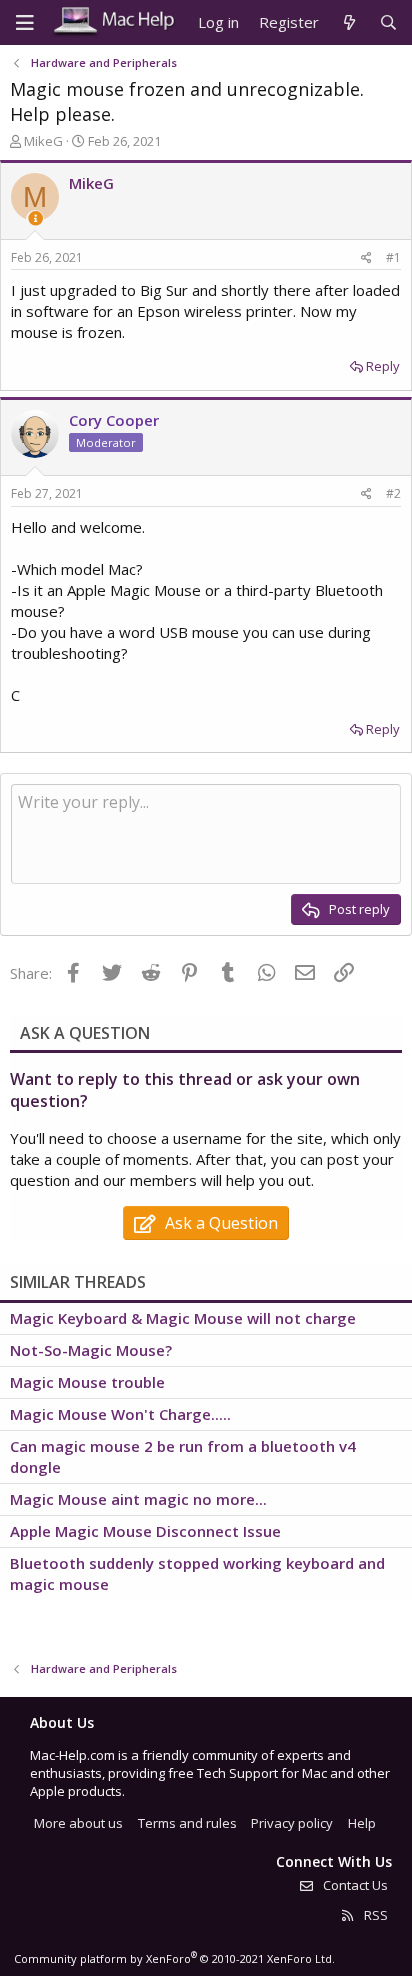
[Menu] (25, 23)
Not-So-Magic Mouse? (91, 1350)
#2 (393, 493)
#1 (393, 257)
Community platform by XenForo (174, 1958)
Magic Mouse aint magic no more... (138, 1499)
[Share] (366, 258)
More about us (78, 1823)
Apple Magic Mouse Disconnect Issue (145, 1531)
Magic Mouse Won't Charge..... (120, 1414)
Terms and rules (187, 1823)
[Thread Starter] (35, 218)
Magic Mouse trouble (87, 1382)
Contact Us (354, 1885)
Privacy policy (292, 1823)
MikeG (43, 141)
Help (362, 1823)
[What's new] (348, 22)
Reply (383, 366)
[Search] (388, 22)
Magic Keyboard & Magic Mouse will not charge (183, 1318)
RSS (374, 1915)
